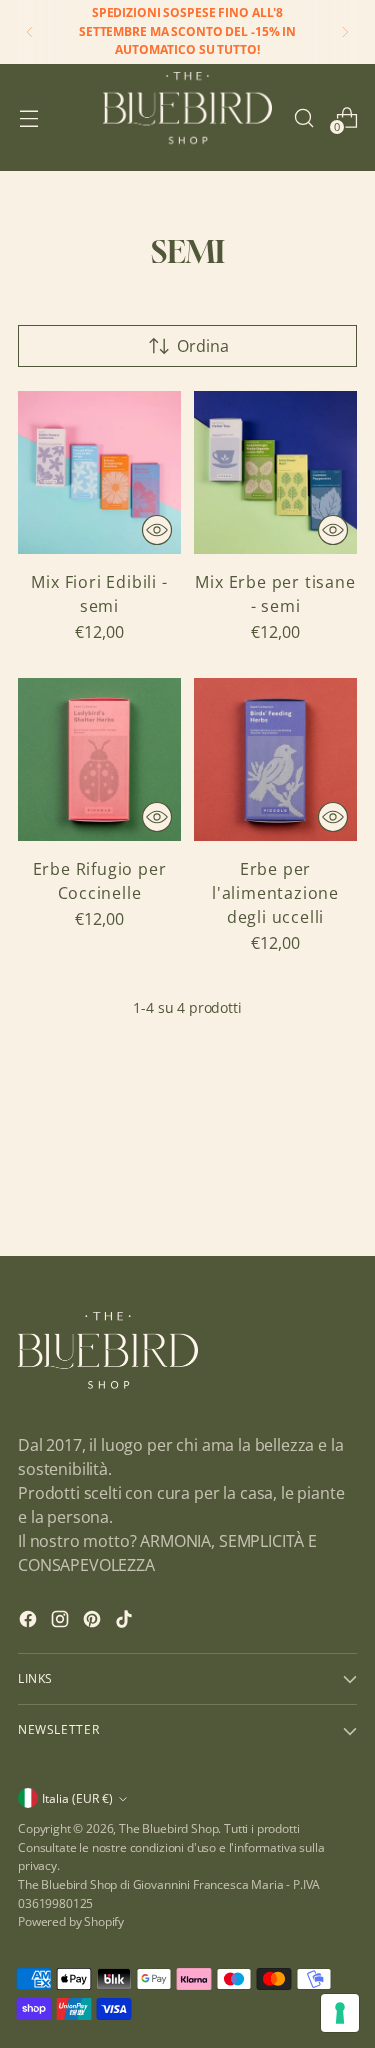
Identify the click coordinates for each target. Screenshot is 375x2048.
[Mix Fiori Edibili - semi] (99, 472)
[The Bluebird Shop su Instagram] (62, 1622)
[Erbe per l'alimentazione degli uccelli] (275, 759)
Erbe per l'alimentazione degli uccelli (275, 893)
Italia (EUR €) (77, 1798)
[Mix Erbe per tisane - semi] (275, 472)
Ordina (203, 346)
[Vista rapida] (157, 530)
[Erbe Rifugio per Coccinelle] (99, 759)
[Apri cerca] (303, 117)
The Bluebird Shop (168, 1828)
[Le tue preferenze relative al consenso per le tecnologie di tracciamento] (340, 2013)
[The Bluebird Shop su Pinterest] (94, 1622)
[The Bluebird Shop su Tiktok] (126, 1622)
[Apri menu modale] (28, 117)
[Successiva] (345, 32)
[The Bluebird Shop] (188, 117)
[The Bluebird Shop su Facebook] (30, 1622)
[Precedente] (30, 32)
